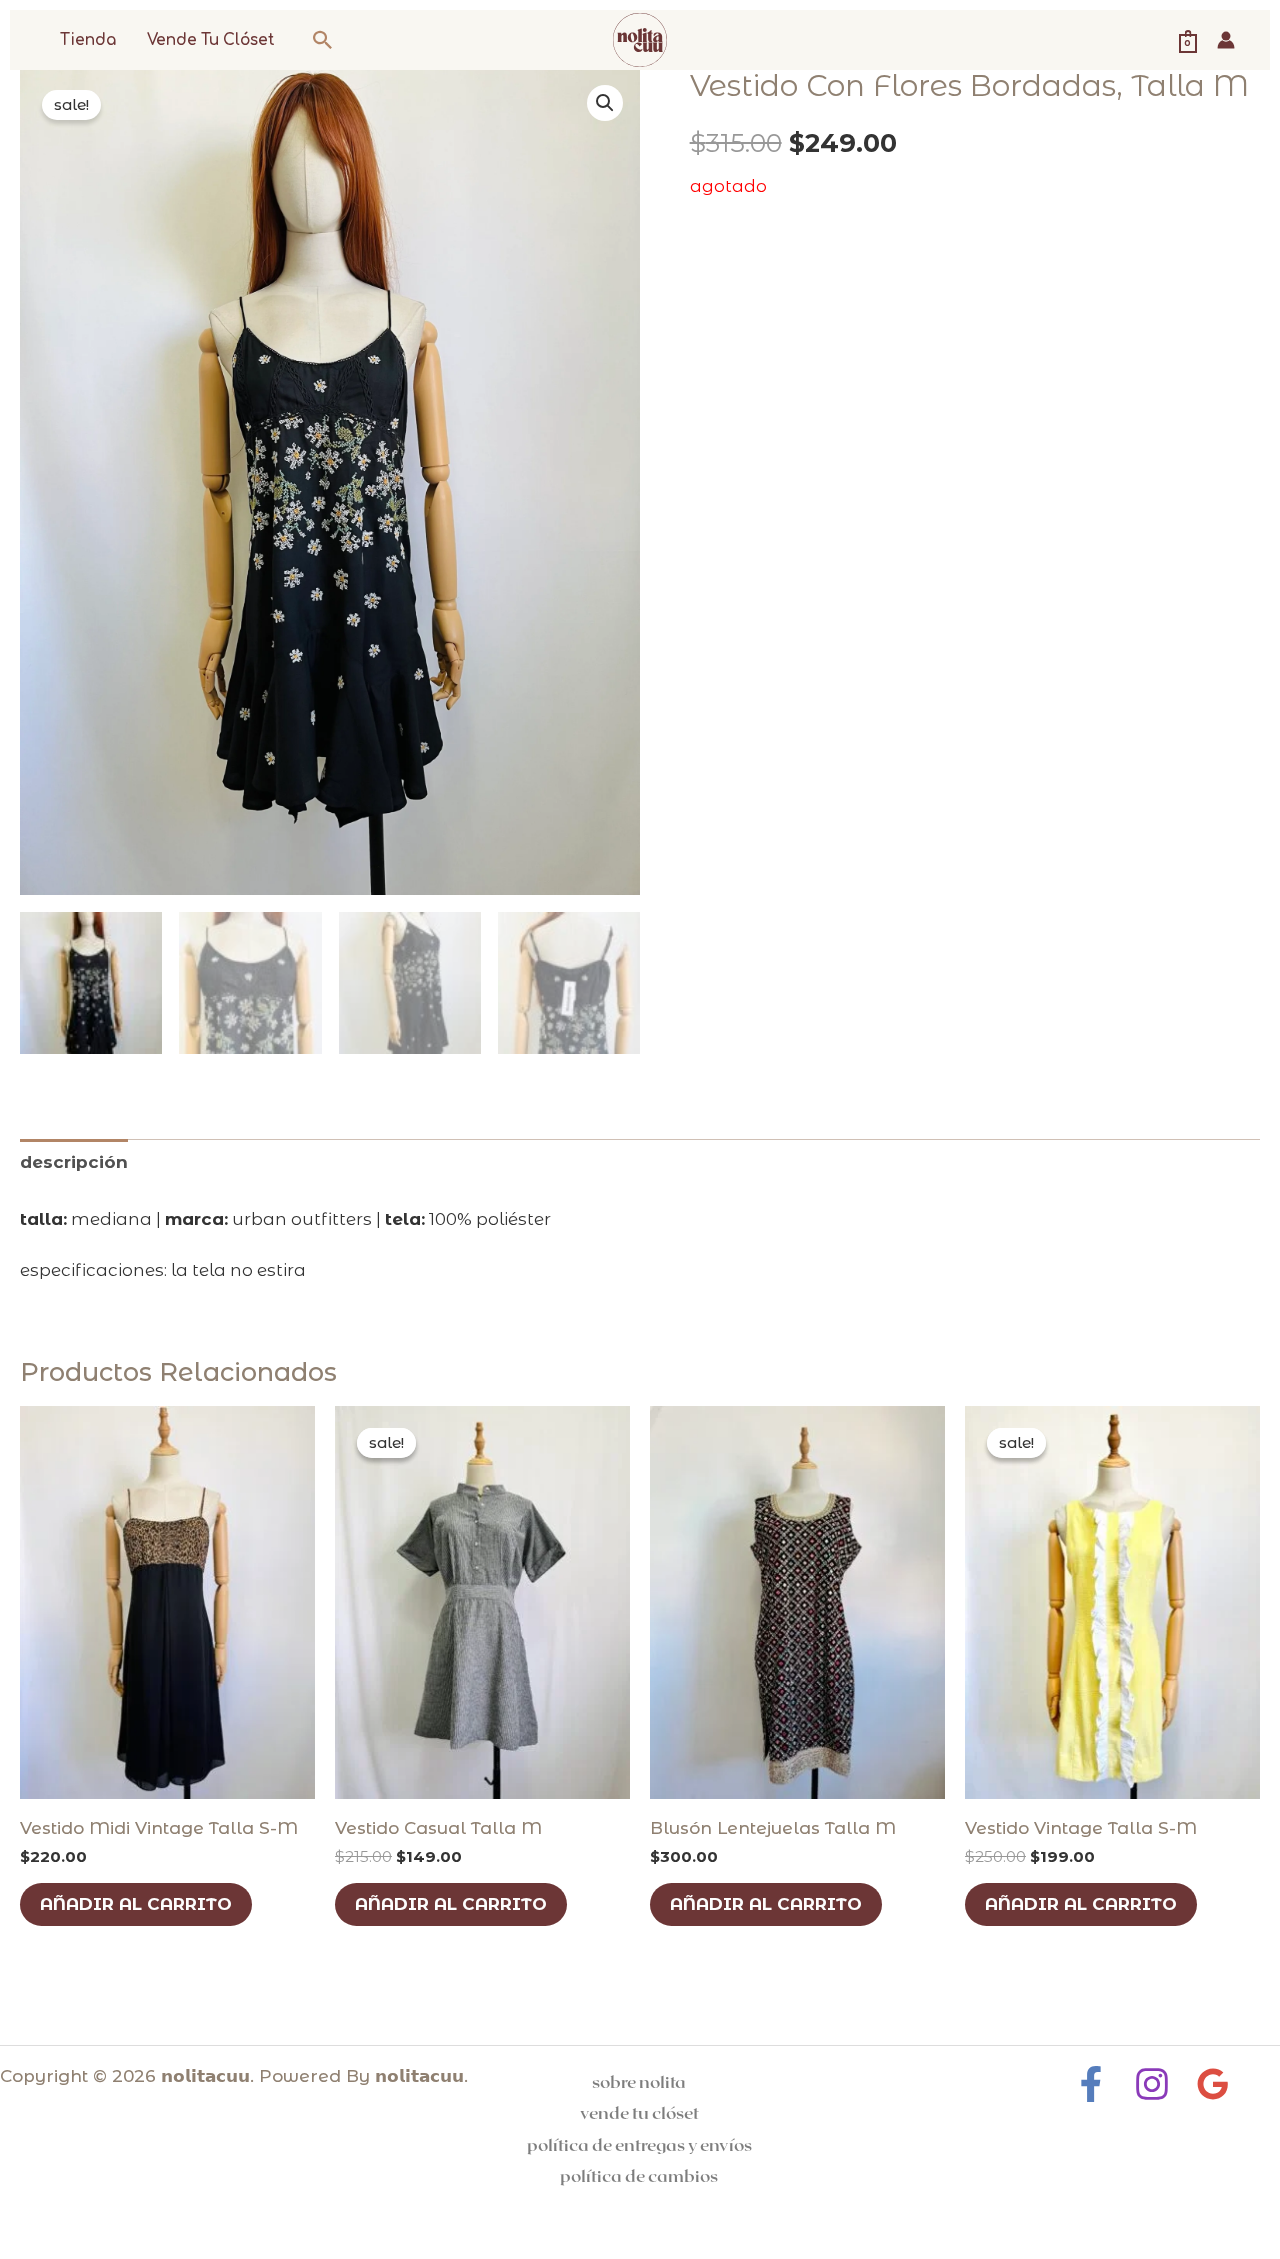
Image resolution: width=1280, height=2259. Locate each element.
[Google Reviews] (1213, 2084)
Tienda (88, 40)
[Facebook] (1091, 2084)
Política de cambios (639, 2175)
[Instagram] (1152, 2084)
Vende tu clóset (211, 40)
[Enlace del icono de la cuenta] (1226, 40)
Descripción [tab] (74, 1162)
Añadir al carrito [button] (136, 1904)
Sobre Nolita (639, 2081)
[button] (323, 40)
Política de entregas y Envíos (639, 2144)
